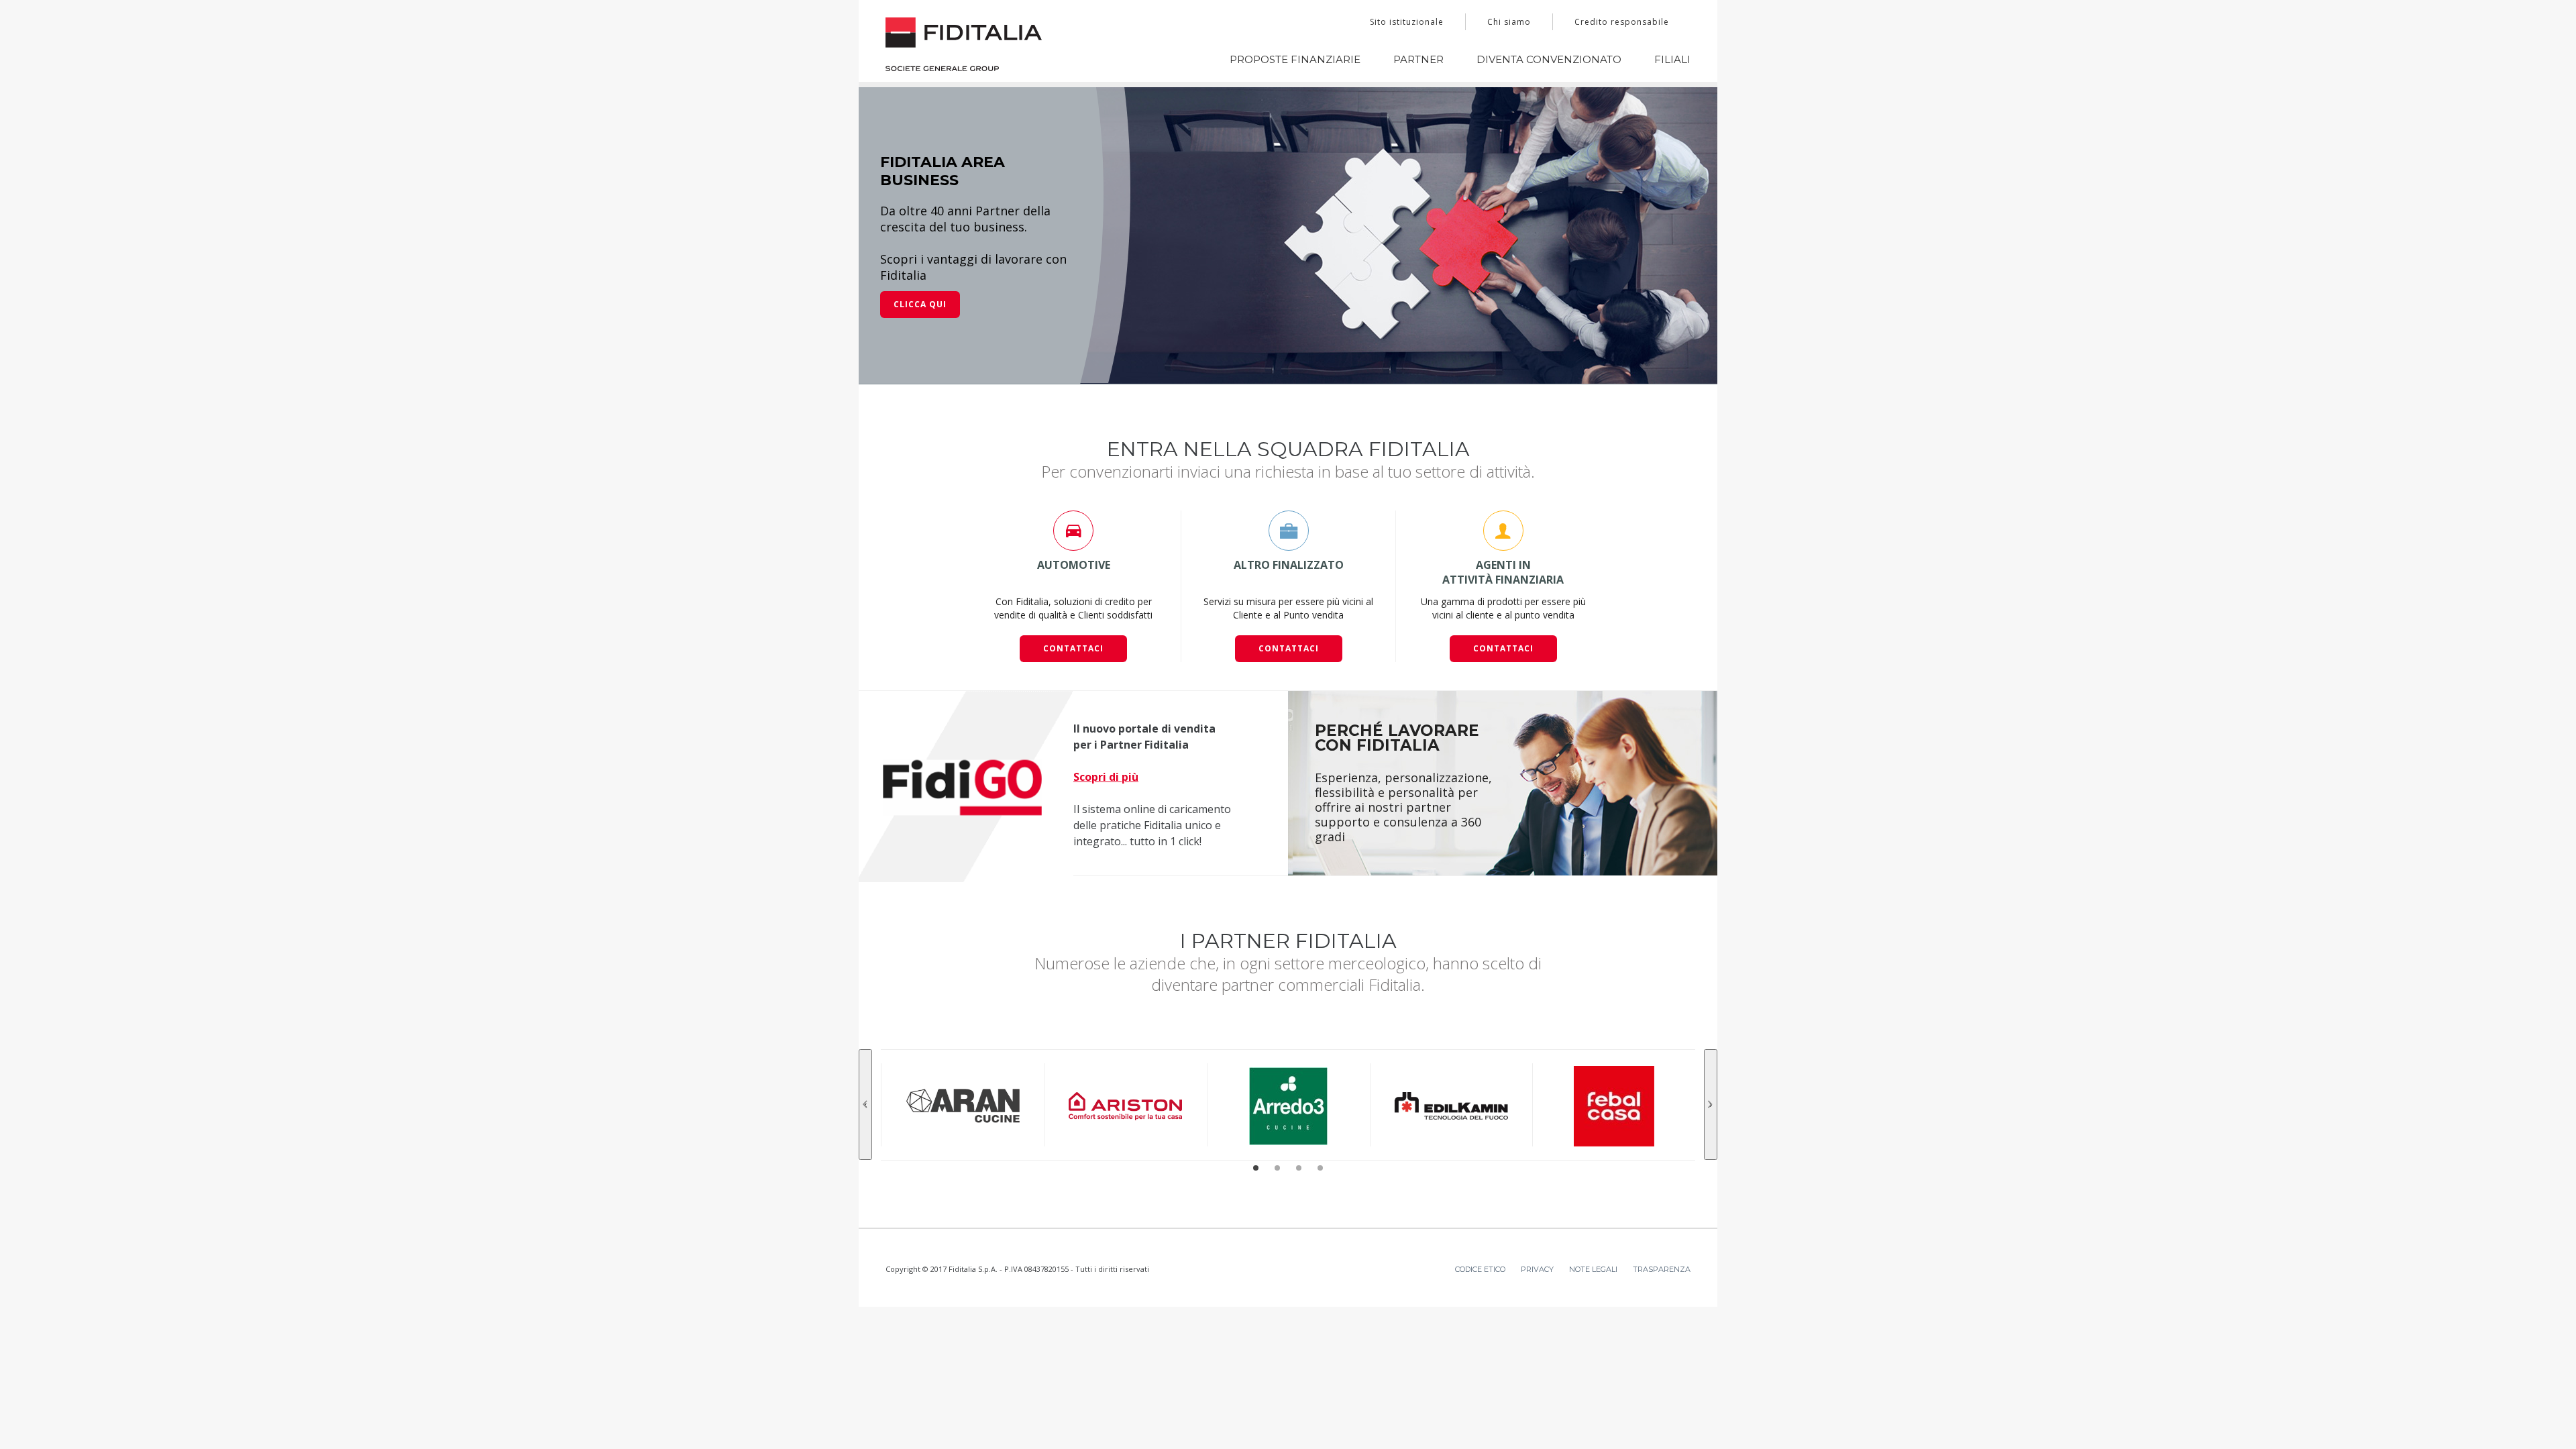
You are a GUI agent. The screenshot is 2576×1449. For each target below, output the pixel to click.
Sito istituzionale (1407, 22)
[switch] (1113, 1422)
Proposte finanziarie (1295, 59)
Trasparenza (1662, 1182)
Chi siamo (1509, 22)
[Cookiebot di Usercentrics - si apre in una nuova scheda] (822, 1423)
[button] (1256, 1081)
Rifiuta (1729, 1378)
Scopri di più (1106, 690)
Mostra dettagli (1437, 1423)
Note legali (1593, 1182)
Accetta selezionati (1729, 1339)
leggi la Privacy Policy (1051, 1331)
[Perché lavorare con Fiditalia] (1503, 696)
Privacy (1537, 1182)
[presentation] (865, 1017)
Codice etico (1480, 1182)
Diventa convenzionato (1549, 59)
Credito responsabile (1622, 22)
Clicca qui (920, 217)
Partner (1418, 59)
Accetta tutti (1729, 1299)
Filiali (1672, 59)
